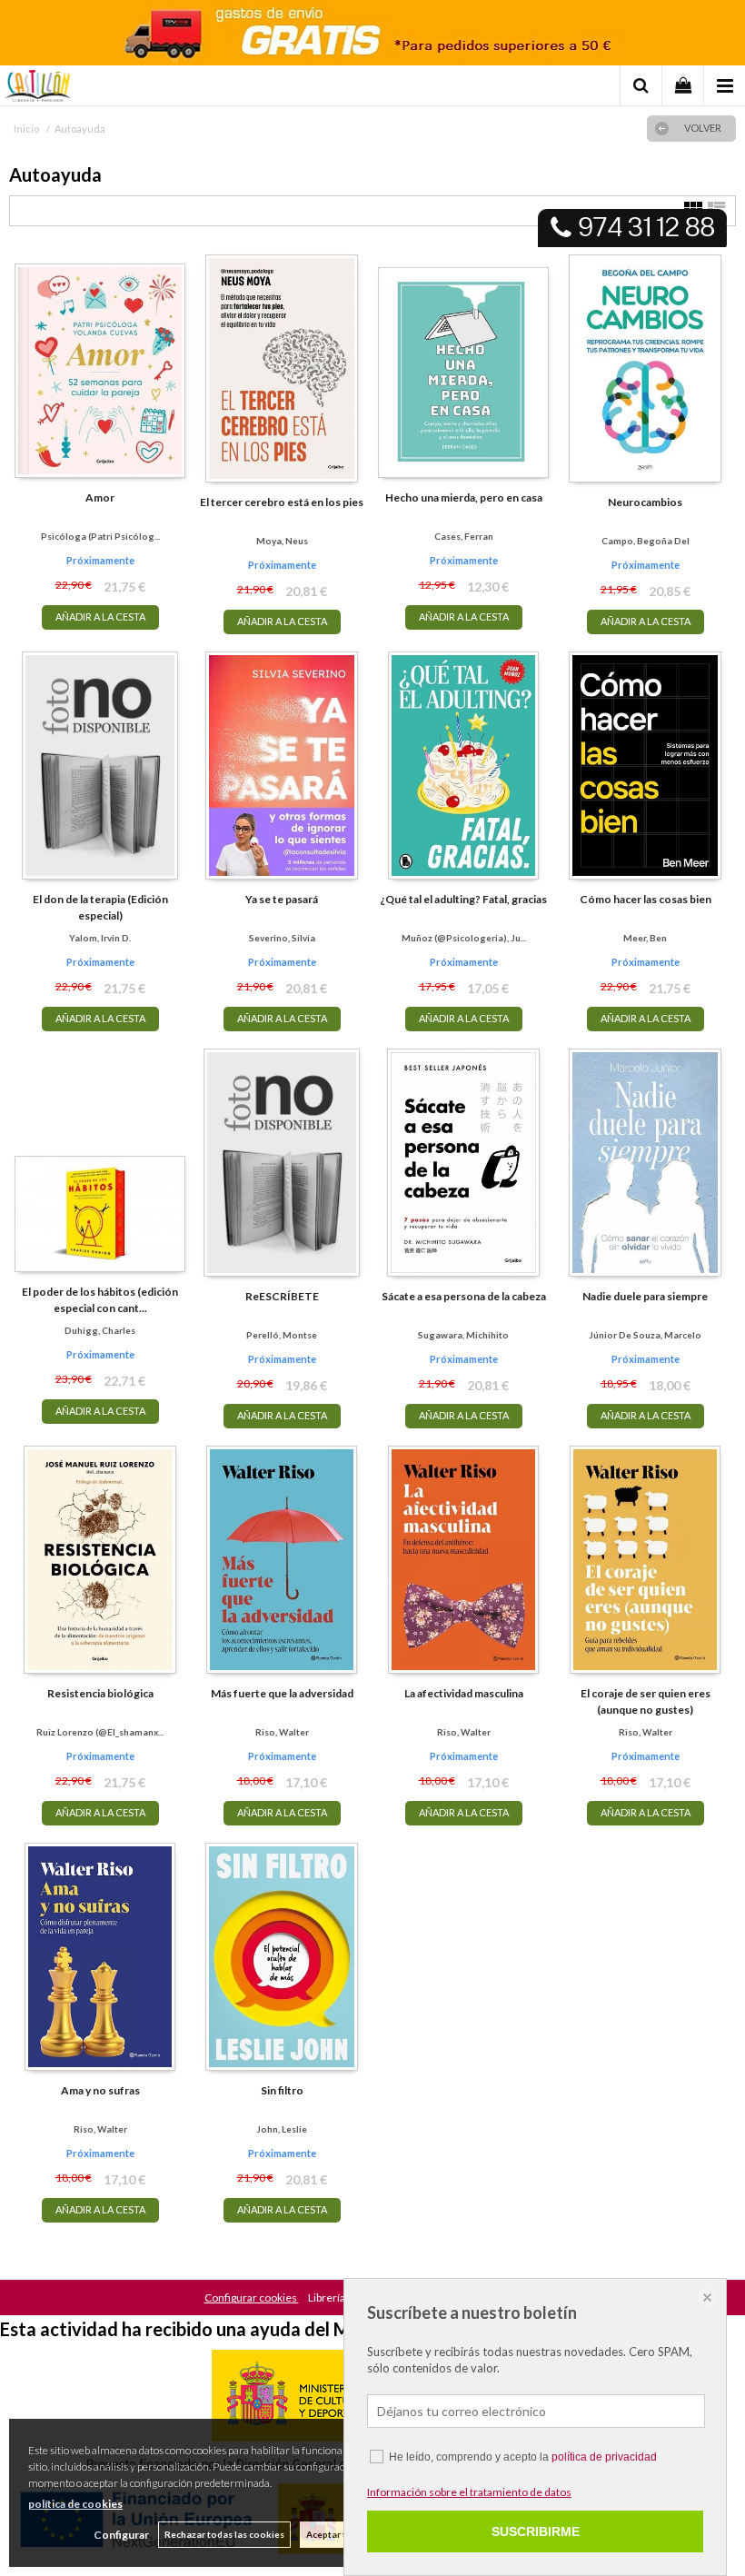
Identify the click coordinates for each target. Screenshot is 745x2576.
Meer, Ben (645, 938)
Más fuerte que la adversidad (282, 1693)
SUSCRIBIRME (536, 2531)
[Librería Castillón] (38, 88)
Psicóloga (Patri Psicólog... (100, 536)
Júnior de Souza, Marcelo (645, 1335)
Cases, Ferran (464, 536)
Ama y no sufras (100, 2090)
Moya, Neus (282, 541)
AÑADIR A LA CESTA (100, 617)
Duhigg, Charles (100, 1330)
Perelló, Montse (282, 1335)
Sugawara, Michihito (463, 1335)
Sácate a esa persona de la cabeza (464, 1296)
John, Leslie (282, 2129)
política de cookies (75, 2504)
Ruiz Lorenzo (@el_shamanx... (100, 1732)
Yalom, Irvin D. (100, 938)
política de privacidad (604, 2457)
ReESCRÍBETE (282, 1296)
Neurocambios (645, 502)
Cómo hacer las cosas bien (646, 899)
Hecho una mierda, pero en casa (464, 497)
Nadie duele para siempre (645, 1296)
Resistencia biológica (100, 1693)
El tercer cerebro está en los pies (282, 502)
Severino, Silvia (282, 938)
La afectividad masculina (464, 1693)
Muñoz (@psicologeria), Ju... (464, 938)
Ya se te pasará (282, 899)
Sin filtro (282, 2090)
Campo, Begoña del (646, 541)
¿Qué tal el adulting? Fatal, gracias (463, 899)
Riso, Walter (282, 1732)
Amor (100, 497)
